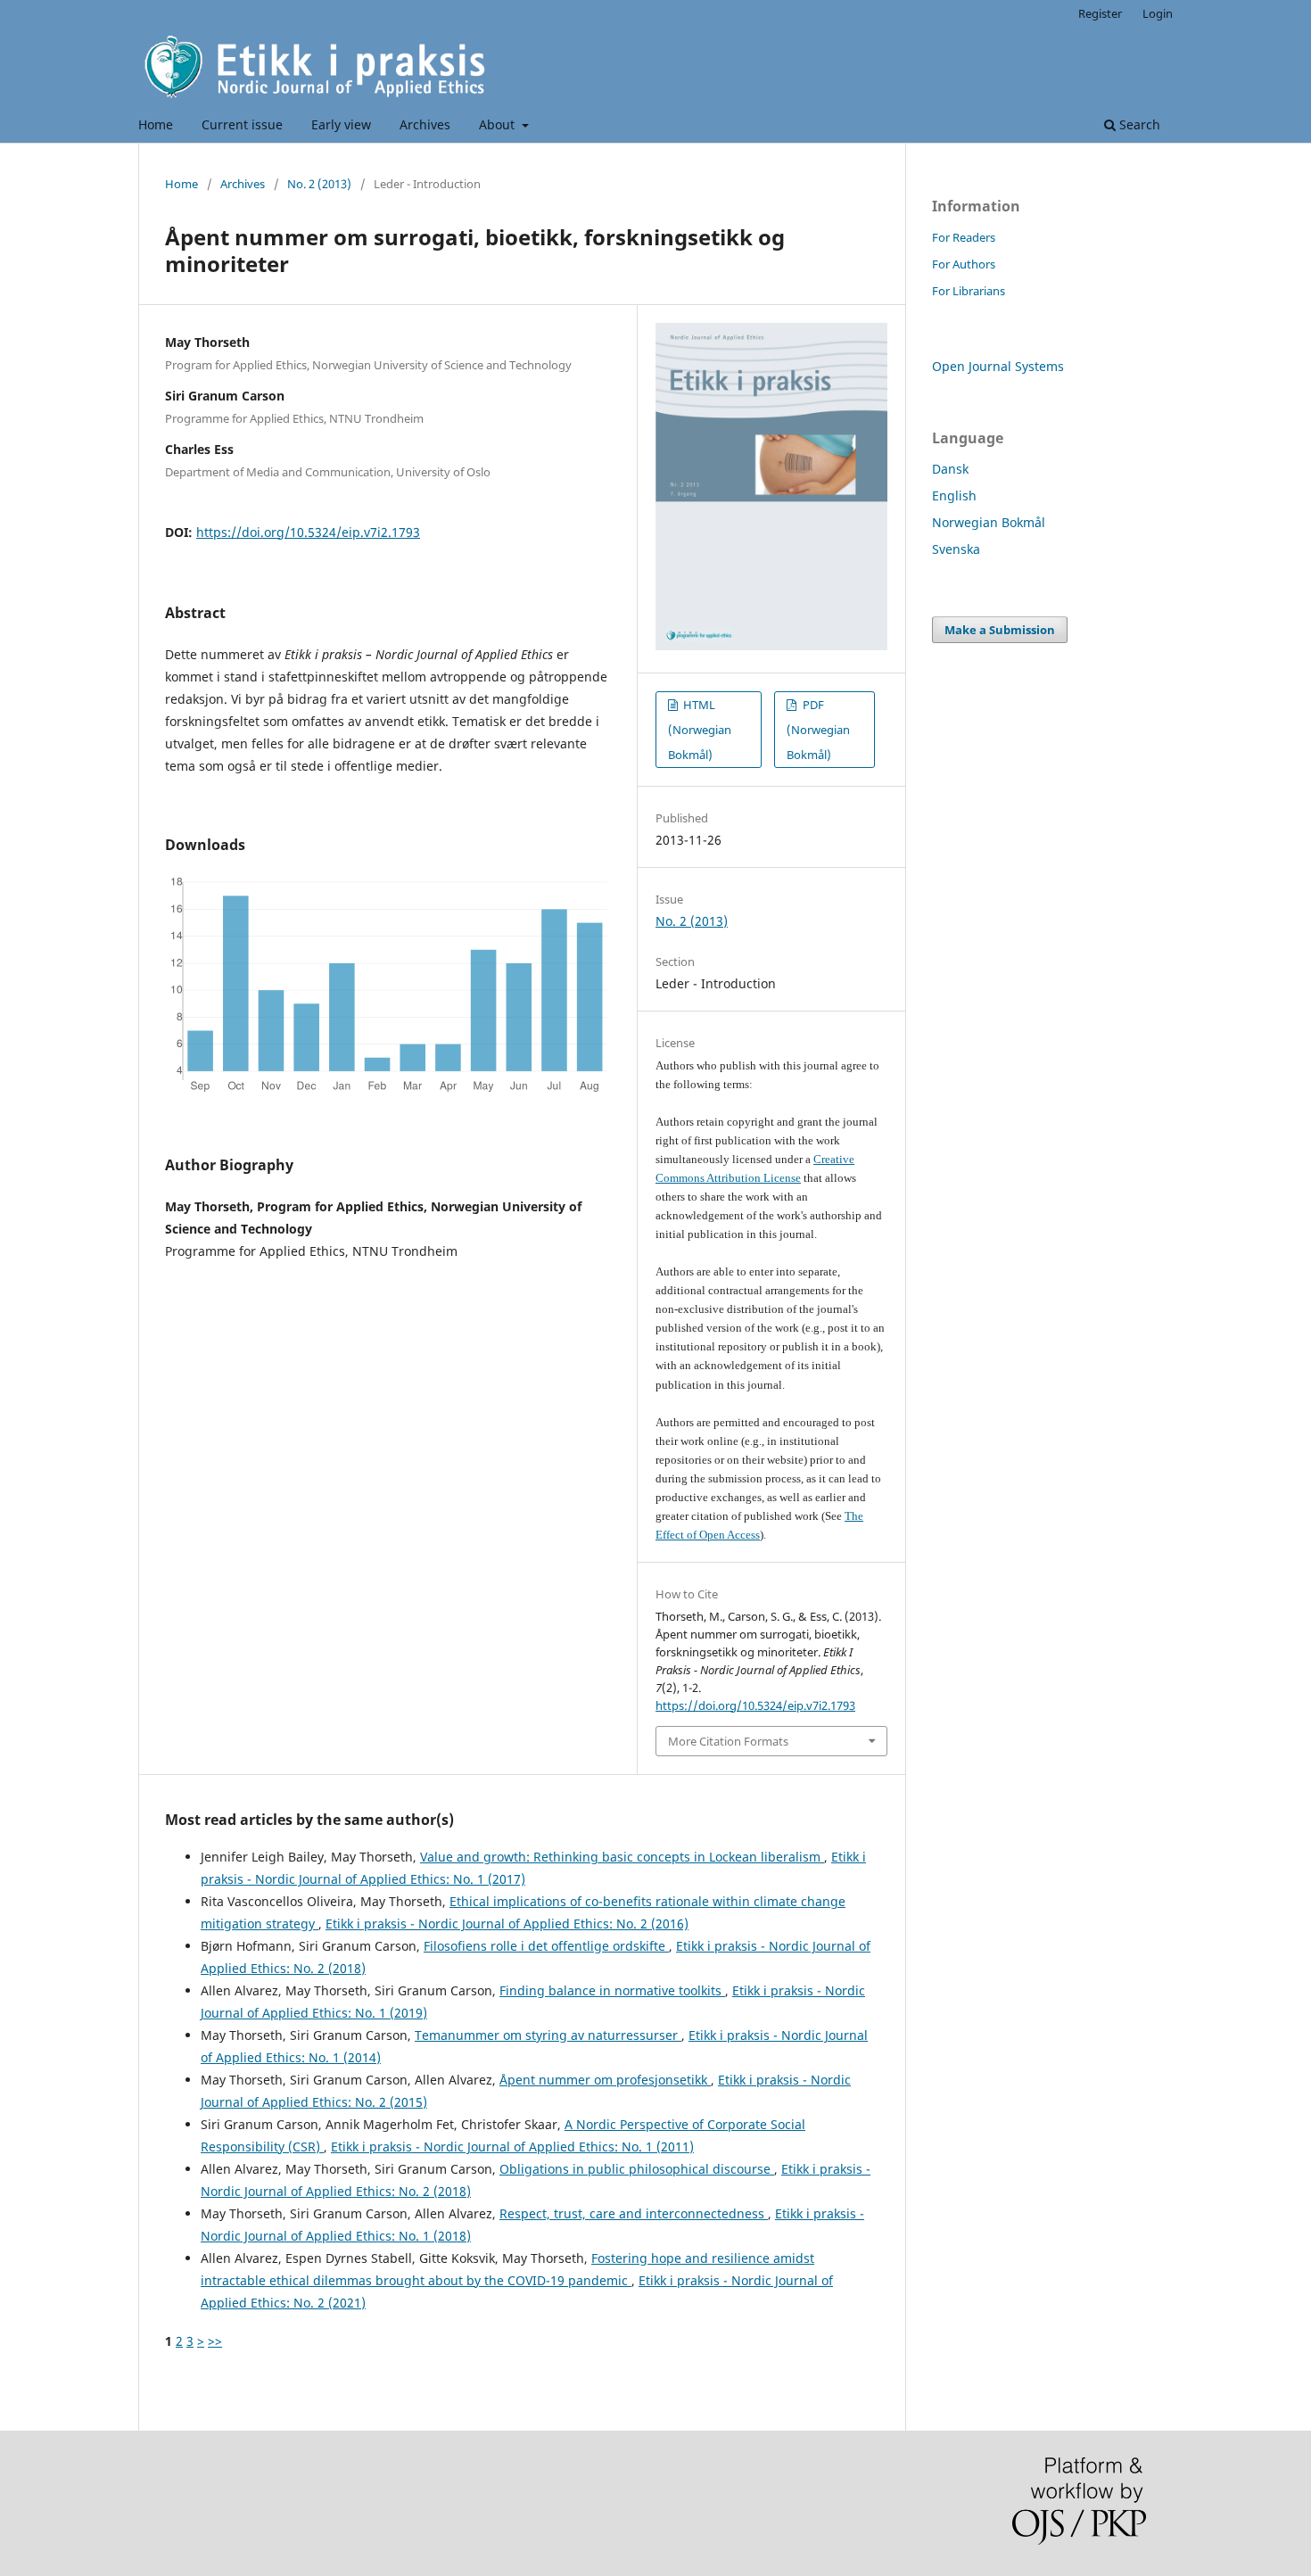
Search (1138, 124)
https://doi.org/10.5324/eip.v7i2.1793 (308, 532)
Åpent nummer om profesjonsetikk (605, 2080)
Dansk (950, 469)
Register (1100, 13)
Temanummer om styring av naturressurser (548, 2035)
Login (1158, 13)
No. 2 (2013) (319, 184)
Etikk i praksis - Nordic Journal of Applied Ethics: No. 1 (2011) (512, 2147)
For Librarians (969, 291)
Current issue (242, 124)
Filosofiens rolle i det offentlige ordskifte (546, 1946)
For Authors (964, 264)
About (499, 124)
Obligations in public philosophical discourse (637, 2169)
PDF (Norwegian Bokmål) (818, 730)
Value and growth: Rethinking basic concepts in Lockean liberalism (622, 1857)
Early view (341, 124)
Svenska (956, 549)
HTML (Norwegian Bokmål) (700, 730)
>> (215, 2341)
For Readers (964, 237)
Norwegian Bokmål (989, 522)
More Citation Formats (728, 1741)
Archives (425, 124)
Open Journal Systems (998, 366)
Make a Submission (1000, 630)
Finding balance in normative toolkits (612, 1990)
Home (156, 124)
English (954, 495)
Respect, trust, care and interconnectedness (634, 2213)
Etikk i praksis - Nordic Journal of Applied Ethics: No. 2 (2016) (507, 1924)
